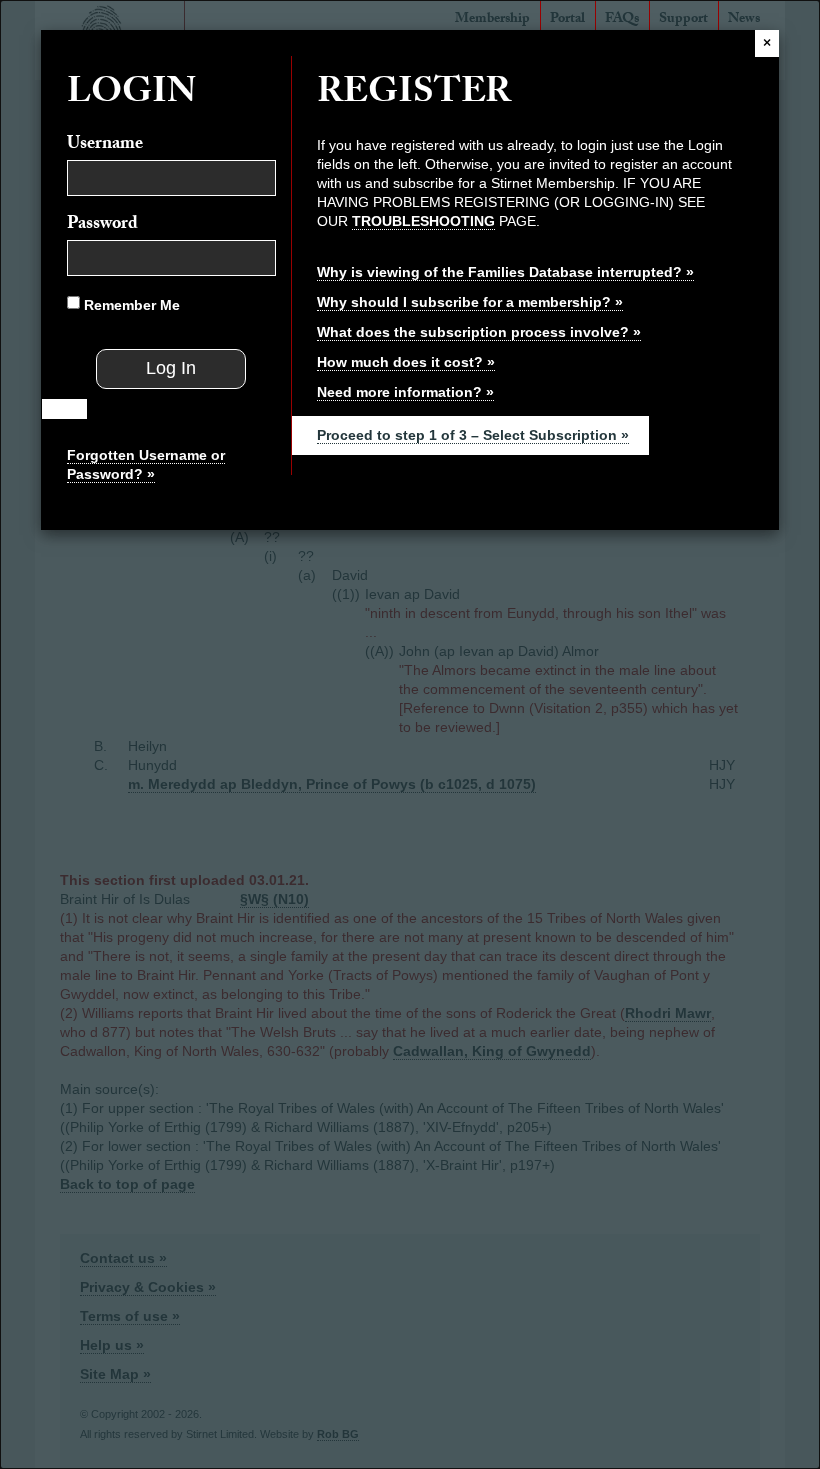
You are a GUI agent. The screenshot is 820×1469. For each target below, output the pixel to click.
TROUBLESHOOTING (423, 221)
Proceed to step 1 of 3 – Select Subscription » (473, 435)
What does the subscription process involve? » (479, 332)
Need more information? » (405, 392)
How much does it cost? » (406, 362)
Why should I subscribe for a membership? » (470, 302)
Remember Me (130, 305)
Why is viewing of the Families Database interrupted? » (505, 272)
